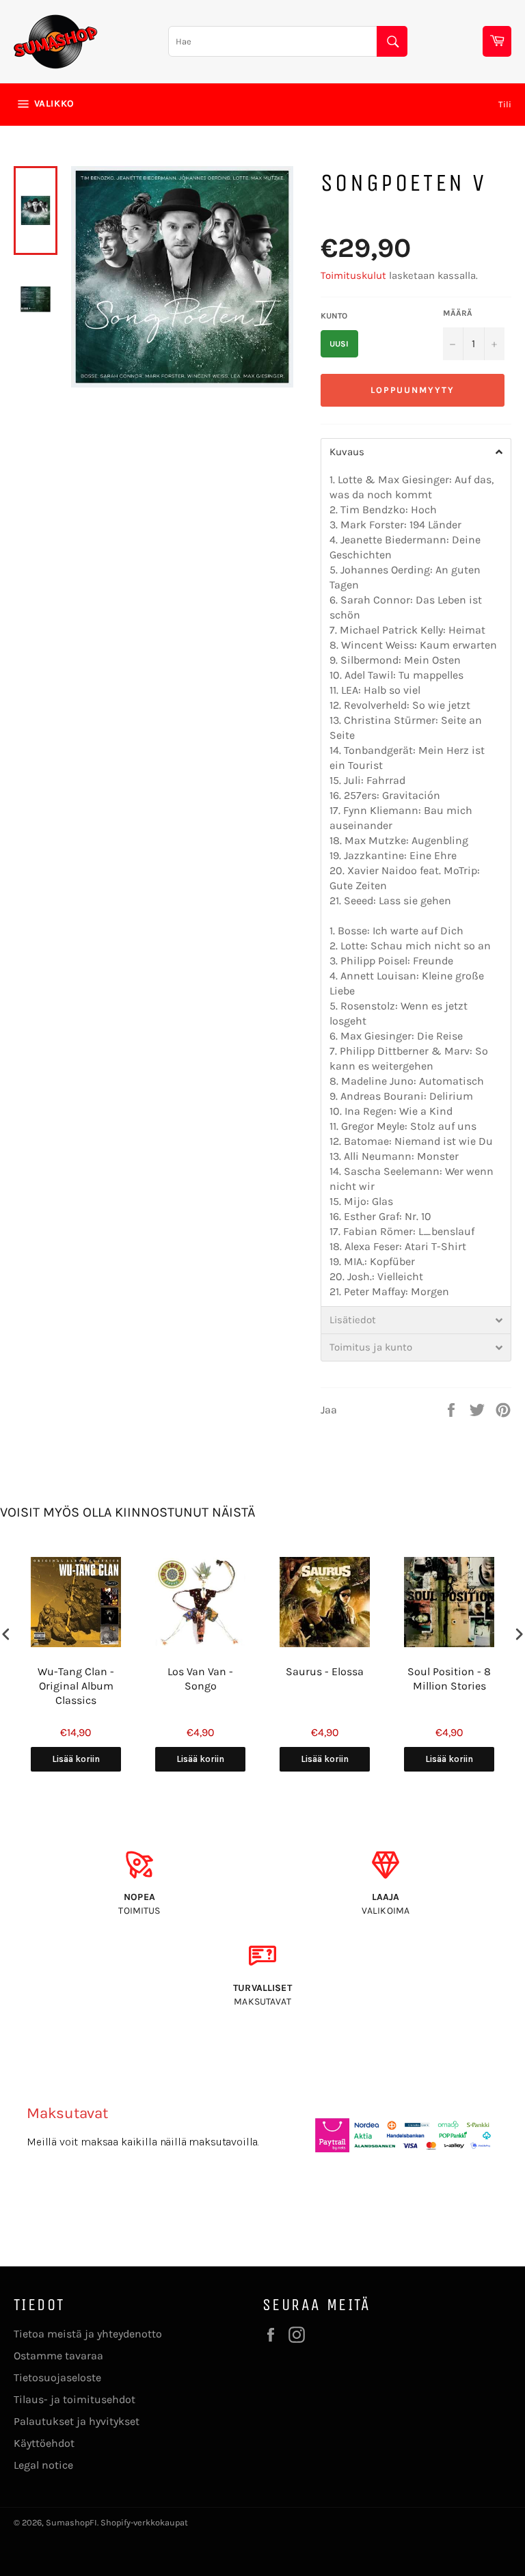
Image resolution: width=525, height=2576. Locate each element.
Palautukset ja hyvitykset (77, 2421)
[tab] (416, 452)
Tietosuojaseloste (57, 2377)
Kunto (334, 316)
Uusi (339, 344)
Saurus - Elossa (325, 1671)
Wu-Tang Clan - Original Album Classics (76, 1686)
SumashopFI (71, 2522)
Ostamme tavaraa (58, 2356)
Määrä (458, 313)
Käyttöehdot (44, 2443)
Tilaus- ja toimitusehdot (75, 2399)
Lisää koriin (76, 1759)
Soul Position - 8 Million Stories (449, 1679)
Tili (505, 104)
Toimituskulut (353, 275)
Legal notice (43, 2465)
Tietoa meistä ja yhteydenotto (88, 2334)
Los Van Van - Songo (200, 1679)
